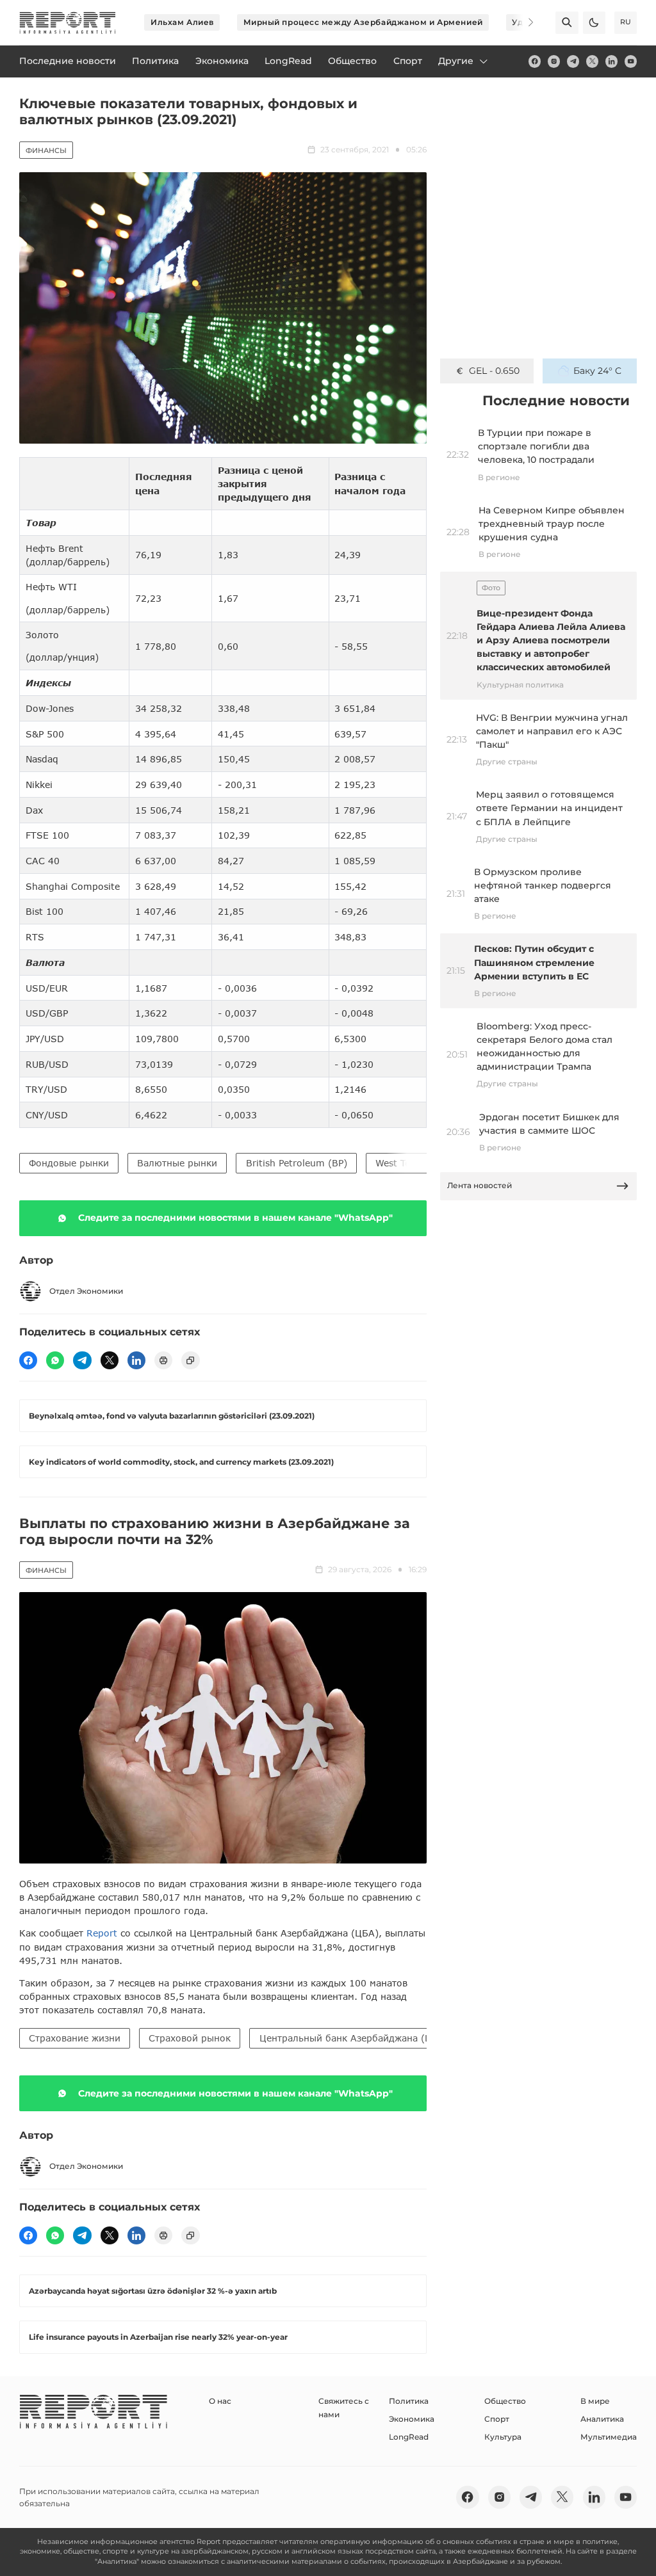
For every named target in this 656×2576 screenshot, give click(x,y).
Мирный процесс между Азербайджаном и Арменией (363, 22)
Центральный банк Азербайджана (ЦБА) (354, 2038)
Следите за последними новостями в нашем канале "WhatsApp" (235, 1218)
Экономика (412, 2419)
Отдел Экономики (86, 1291)
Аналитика (602, 2419)
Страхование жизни (75, 2038)
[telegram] (573, 61)
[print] (163, 1360)
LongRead (409, 2437)
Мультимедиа (609, 2437)
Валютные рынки (177, 1163)
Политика (409, 2401)
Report (102, 1933)
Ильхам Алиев (182, 22)
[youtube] (631, 61)
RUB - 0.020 (494, 371)
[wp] (55, 1360)
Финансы (46, 150)
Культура (503, 2437)
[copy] (190, 1360)
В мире (595, 2401)
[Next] (523, 22)
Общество (505, 2401)
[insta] (554, 61)
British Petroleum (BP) (297, 1163)
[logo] (68, 23)
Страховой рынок (190, 2038)
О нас (220, 2401)
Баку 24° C (597, 371)
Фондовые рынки (69, 1163)
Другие (456, 61)
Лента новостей (480, 1185)
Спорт (497, 2419)
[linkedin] (611, 61)
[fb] (535, 61)
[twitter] (592, 61)
